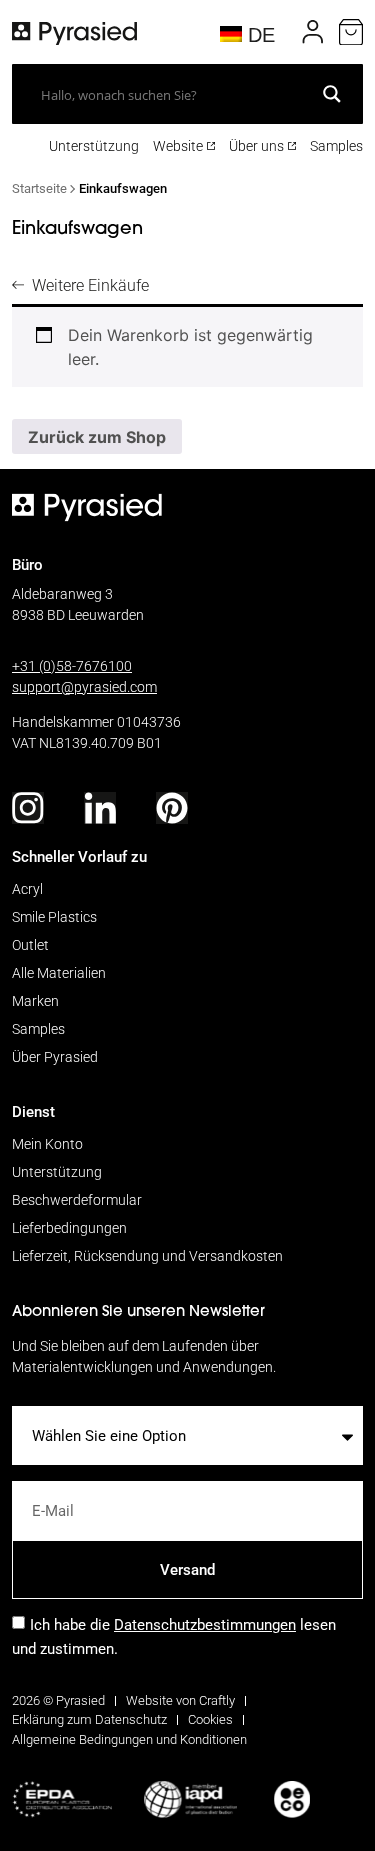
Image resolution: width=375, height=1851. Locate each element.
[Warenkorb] (351, 32)
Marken (35, 1000)
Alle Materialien (59, 972)
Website (178, 145)
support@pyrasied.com (84, 686)
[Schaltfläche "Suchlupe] (332, 94)
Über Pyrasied (55, 1056)
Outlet (30, 944)
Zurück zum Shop (97, 437)
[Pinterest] (172, 808)
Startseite (39, 188)
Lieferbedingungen (69, 1227)
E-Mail (34, 1473)
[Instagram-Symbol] (28, 808)
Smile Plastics (54, 916)
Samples (336, 145)
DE (258, 35)
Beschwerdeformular (77, 1199)
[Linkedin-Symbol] (100, 808)
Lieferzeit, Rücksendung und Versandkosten (147, 1255)
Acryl (27, 888)
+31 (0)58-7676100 (72, 665)
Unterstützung (94, 145)
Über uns (256, 145)
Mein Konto (47, 1143)
